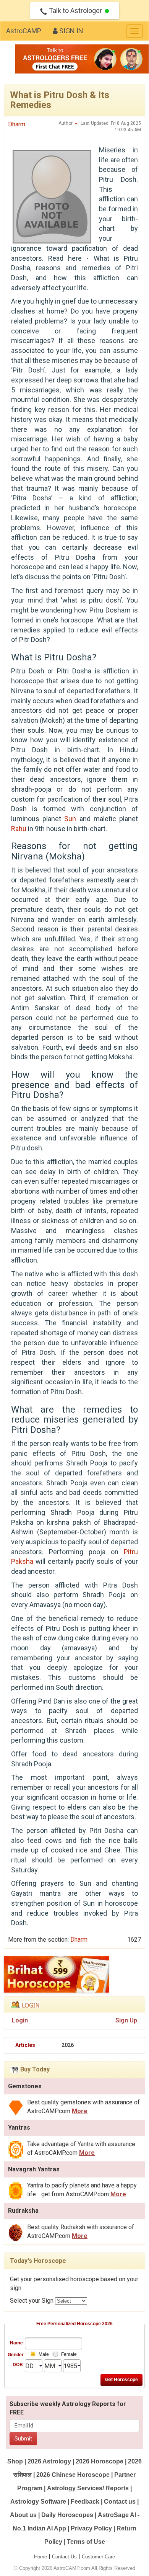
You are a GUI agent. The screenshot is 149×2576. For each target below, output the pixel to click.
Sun (70, 819)
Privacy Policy (91, 2528)
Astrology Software (38, 2502)
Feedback (85, 2502)
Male (44, 2354)
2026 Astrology (49, 2461)
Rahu (19, 829)
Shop (15, 2461)
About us (23, 2515)
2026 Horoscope (100, 2461)
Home (40, 2557)
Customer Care (98, 2557)
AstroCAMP (24, 31)
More (80, 2111)
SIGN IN (70, 31)
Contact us (120, 2502)
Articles (25, 2045)
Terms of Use (86, 2542)
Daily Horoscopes (67, 2515)
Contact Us (64, 2557)
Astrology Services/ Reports (88, 2488)
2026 (68, 2045)
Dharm (17, 124)
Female (69, 2354)
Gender (15, 2354)
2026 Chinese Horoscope (73, 2475)
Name (16, 2342)
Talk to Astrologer (75, 11)
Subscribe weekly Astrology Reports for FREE (68, 2408)
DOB (18, 2364)
